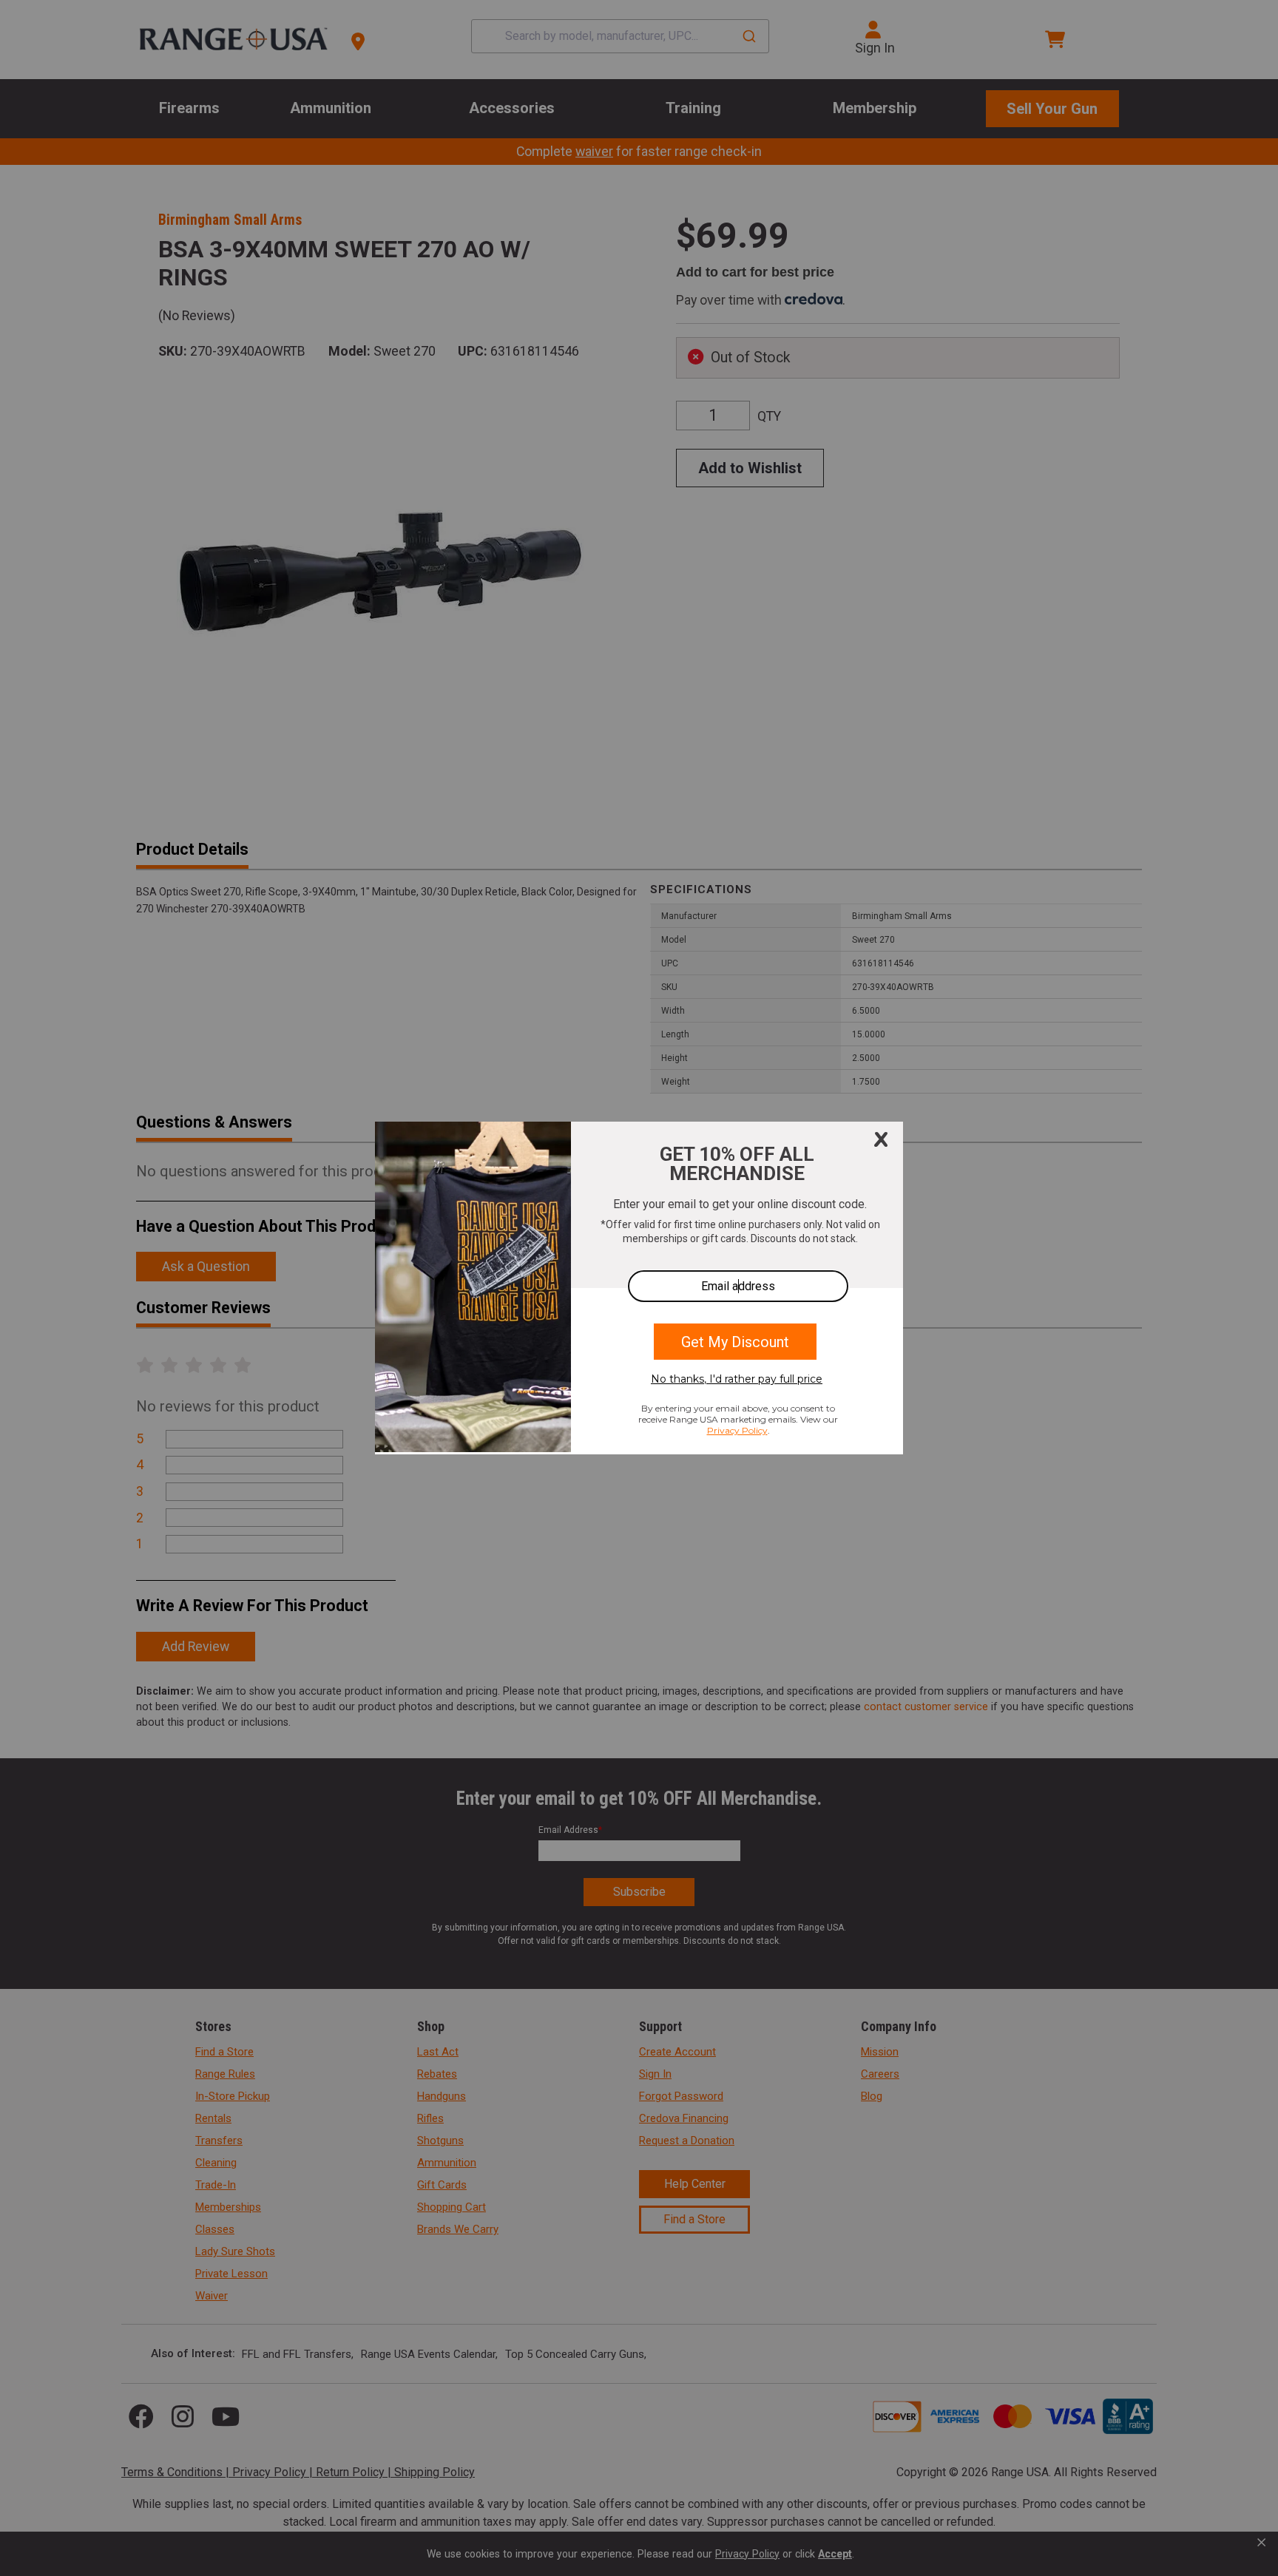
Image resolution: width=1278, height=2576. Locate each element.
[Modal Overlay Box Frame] (639, 1288)
